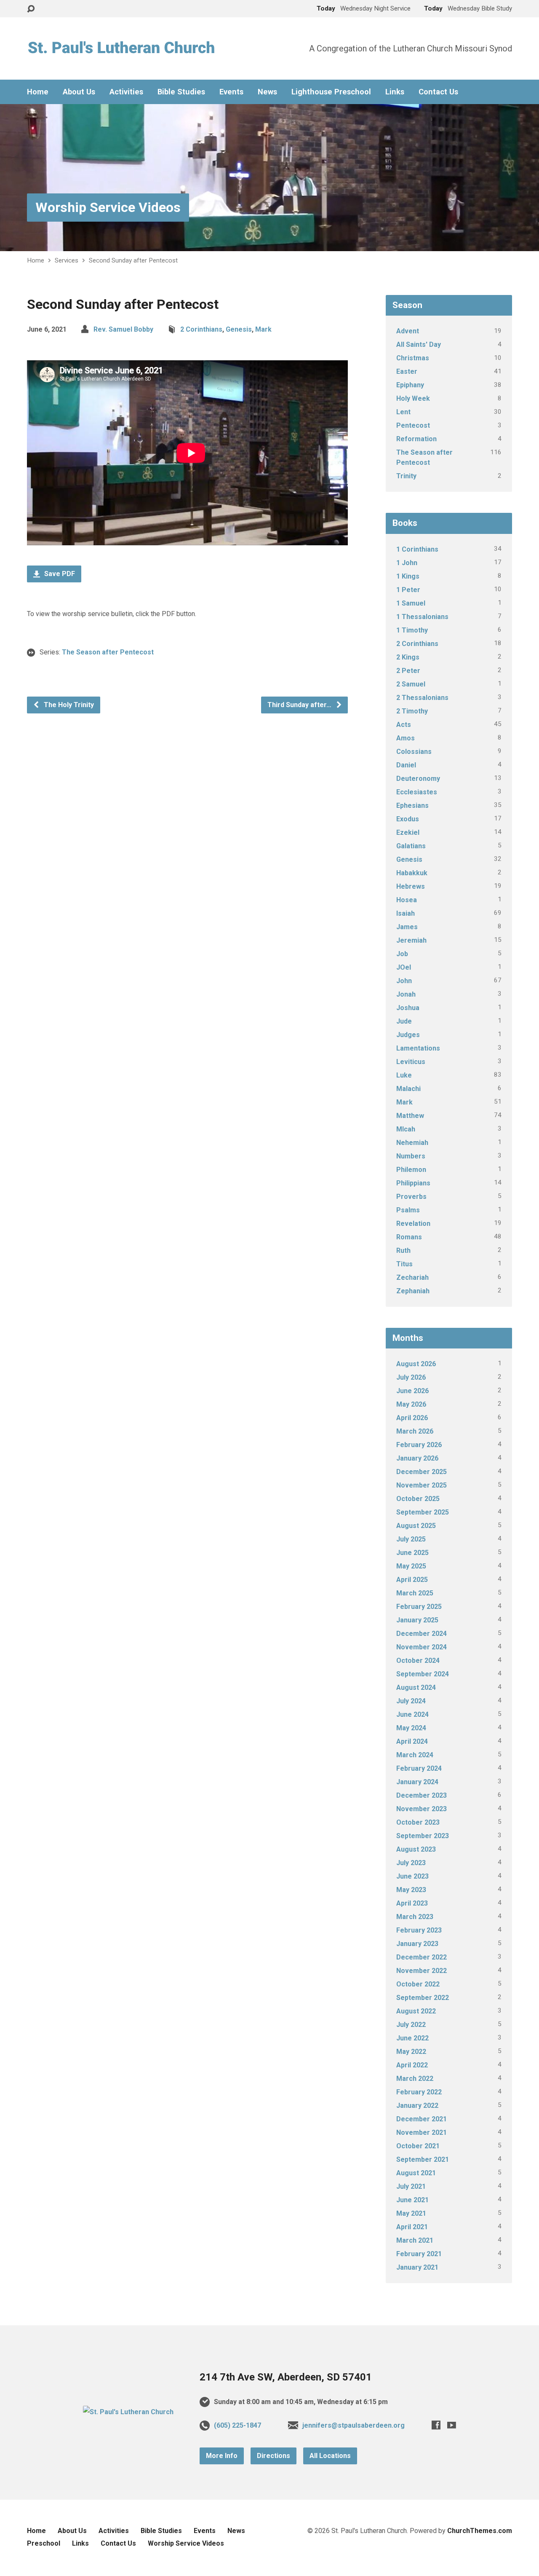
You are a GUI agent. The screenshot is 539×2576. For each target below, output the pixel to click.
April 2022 (412, 2065)
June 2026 (412, 1391)
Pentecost (413, 425)
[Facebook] (436, 2425)
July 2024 (411, 1701)
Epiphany (410, 385)
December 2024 (422, 1634)
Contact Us (438, 92)
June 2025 (412, 1553)
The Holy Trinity (68, 705)
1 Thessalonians (422, 617)
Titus (404, 1264)
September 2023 (423, 1836)
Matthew (410, 1116)
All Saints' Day (419, 344)
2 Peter (408, 671)
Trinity (406, 476)
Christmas (413, 358)
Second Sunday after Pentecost (133, 260)
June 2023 (412, 1876)
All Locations (330, 2456)
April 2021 (412, 2227)
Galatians (411, 846)
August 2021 (416, 2173)
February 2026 (419, 1445)
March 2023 (415, 1917)
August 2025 (416, 1526)
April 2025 (412, 1580)
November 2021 (422, 2132)
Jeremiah (411, 940)
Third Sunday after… (300, 705)
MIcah (406, 1129)
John (404, 981)
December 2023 (422, 1795)
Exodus (408, 819)
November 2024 (422, 1647)
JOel (404, 967)
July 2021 (411, 2186)
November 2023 (422, 1809)
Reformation (416, 439)
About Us (79, 92)
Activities (126, 92)
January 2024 (417, 1782)
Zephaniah (413, 1291)
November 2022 (422, 1971)
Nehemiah (412, 1143)
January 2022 (417, 2106)
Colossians (414, 752)
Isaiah (406, 913)
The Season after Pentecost (108, 652)
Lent (403, 412)
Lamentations (418, 1048)
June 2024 (412, 1714)
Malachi (408, 1089)
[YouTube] (452, 2425)
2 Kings (408, 657)
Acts (404, 725)
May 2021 (411, 2213)
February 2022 (419, 2092)
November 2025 (422, 1485)
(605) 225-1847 (237, 2425)
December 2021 (422, 2119)
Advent (408, 331)
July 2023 (411, 1863)
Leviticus (411, 1062)
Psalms (408, 1210)
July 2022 (411, 2025)
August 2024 (416, 1687)
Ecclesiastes (417, 792)
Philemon (411, 1170)
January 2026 (417, 1458)
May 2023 (411, 1890)
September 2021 (423, 2159)
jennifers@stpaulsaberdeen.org (354, 2425)
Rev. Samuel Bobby (123, 329)
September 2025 (423, 1512)
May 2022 (411, 2052)
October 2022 (418, 1984)
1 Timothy (412, 630)
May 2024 (411, 1728)
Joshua (408, 1008)
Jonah (406, 994)
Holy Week (413, 398)
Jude (404, 1021)
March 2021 (415, 2240)
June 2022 (412, 2038)
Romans (409, 1237)
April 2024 (412, 1741)
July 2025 (411, 1539)
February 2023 (419, 1930)
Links (395, 92)
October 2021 (418, 2146)
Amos (406, 738)
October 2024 (418, 1661)
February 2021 (419, 2254)
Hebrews (411, 886)
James (407, 927)
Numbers (411, 1156)
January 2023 (417, 1944)
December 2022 (422, 1957)
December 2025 (422, 1472)
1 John (407, 563)
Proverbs (411, 1197)
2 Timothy (412, 711)
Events (231, 92)
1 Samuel (411, 603)
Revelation (413, 1224)
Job (402, 954)
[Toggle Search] (31, 9)
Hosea (407, 900)
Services (67, 260)
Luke (404, 1075)
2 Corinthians (201, 329)
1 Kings (408, 576)
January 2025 (417, 1620)
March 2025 (415, 1593)
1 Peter (408, 590)
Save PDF (59, 574)
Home (38, 92)
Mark (263, 329)
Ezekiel (408, 832)
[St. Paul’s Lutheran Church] (128, 2412)
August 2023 (416, 1849)
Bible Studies (181, 92)
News (267, 92)
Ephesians (412, 806)
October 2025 (418, 1499)
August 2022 (416, 2011)
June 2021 (412, 2200)
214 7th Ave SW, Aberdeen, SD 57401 (286, 2377)
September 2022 (423, 1998)
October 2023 (418, 1822)
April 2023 (412, 1903)
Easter (407, 371)
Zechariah (412, 1277)
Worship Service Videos (108, 207)
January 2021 (417, 2267)
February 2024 (419, 1768)
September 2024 (423, 1674)
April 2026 (412, 1418)
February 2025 (419, 1607)
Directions (274, 2456)
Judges (408, 1035)
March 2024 (415, 1755)
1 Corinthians (417, 549)
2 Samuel (411, 684)
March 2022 (415, 2079)
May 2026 (411, 1404)
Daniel (406, 765)
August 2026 (416, 1364)
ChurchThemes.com (480, 2531)
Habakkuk (412, 873)
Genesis (239, 329)
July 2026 (411, 1377)
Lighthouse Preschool (331, 92)
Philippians (413, 1183)
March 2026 (415, 1431)
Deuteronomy (418, 779)
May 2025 (411, 1566)
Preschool (44, 2543)
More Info (222, 2456)
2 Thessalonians (422, 698)
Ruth (403, 1250)
